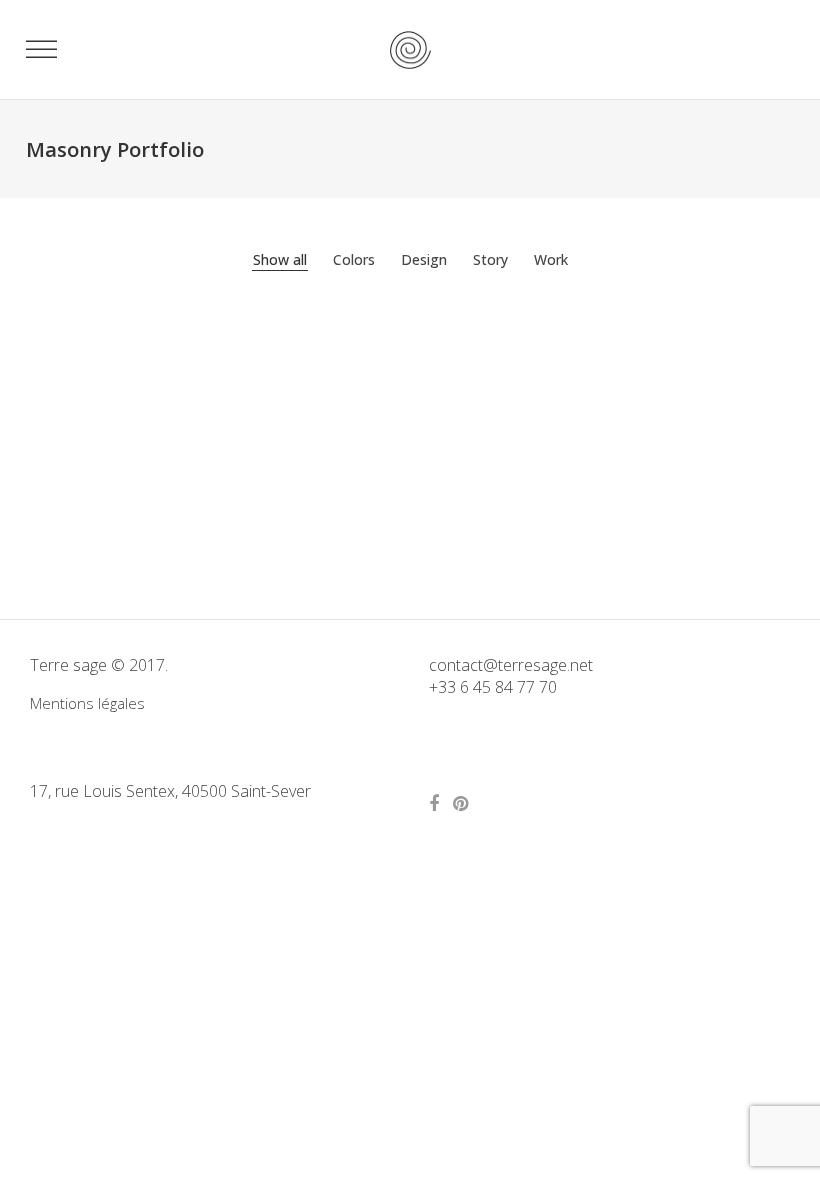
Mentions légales (87, 703)
